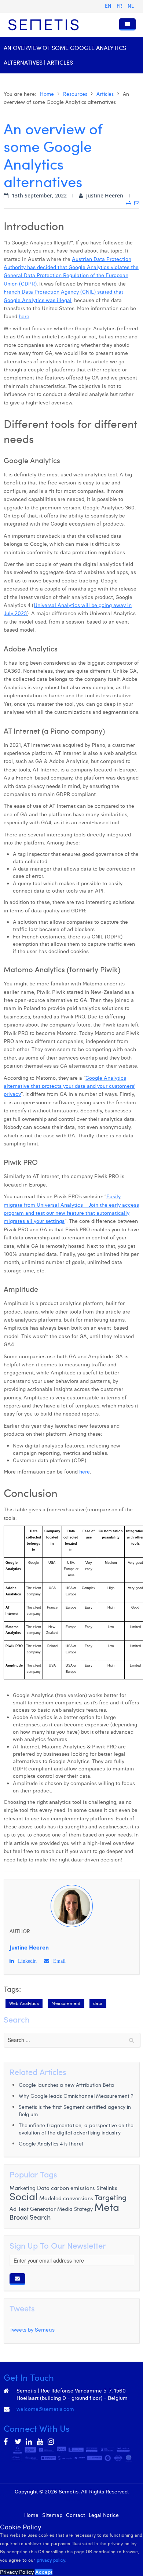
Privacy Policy (17, 2572)
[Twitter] (18, 2442)
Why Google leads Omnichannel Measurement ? (76, 2096)
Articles (105, 94)
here (24, 316)
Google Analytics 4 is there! (51, 2143)
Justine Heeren (29, 1947)
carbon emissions (73, 2188)
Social (24, 2196)
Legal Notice (104, 2515)
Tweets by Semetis (32, 2330)
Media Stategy (75, 2209)
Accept (44, 2572)
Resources (75, 94)
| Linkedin (25, 1961)
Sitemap (52, 2515)
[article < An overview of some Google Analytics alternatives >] (129, 203)
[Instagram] (51, 2442)
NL (131, 6)
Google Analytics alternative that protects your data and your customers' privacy (69, 1086)
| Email (57, 1961)
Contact (76, 2515)
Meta (107, 2207)
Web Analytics (24, 2003)
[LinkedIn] (29, 2442)
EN (109, 6)
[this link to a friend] (137, 203)
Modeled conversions (66, 2198)
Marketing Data (30, 2188)
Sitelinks (107, 2188)
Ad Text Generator (33, 2208)
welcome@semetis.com (45, 2409)
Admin (72, 2500)
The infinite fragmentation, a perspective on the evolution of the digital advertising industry (76, 2129)
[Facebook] (7, 2442)
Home (47, 94)
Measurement (66, 2003)
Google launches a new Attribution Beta (66, 2085)
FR (120, 6)
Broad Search (30, 2217)
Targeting (111, 2197)
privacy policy (51, 2560)
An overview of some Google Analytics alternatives (53, 155)
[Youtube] (40, 2442)
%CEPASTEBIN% (5, 731)
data (98, 2003)
